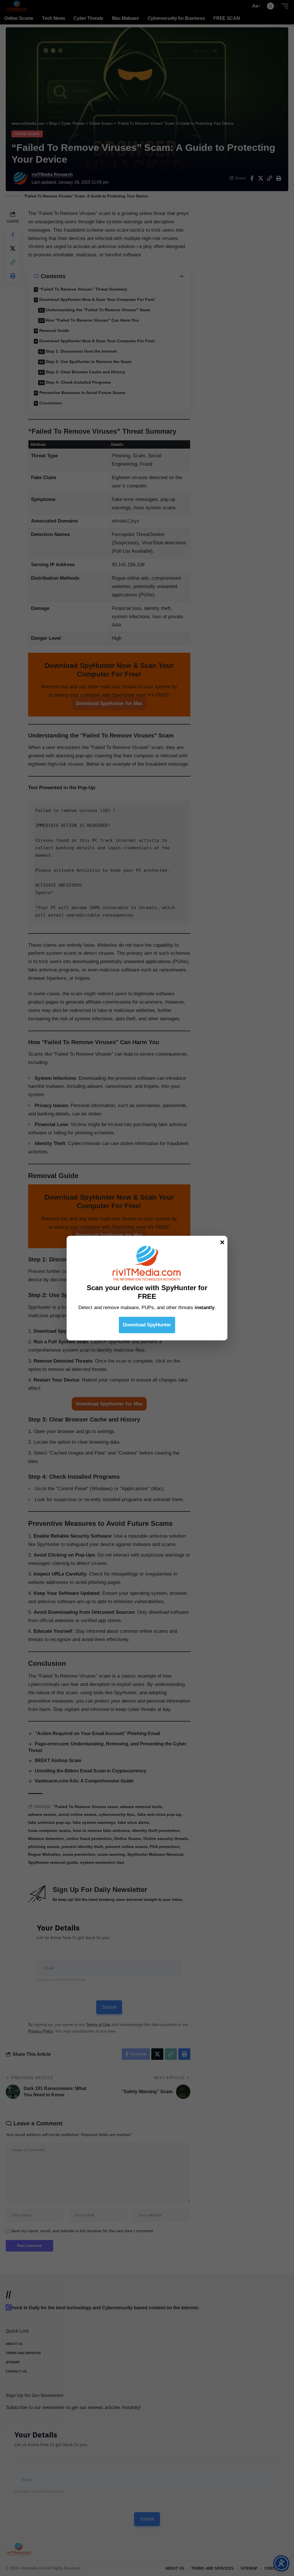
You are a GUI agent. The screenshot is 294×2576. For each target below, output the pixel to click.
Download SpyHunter (147, 1325)
